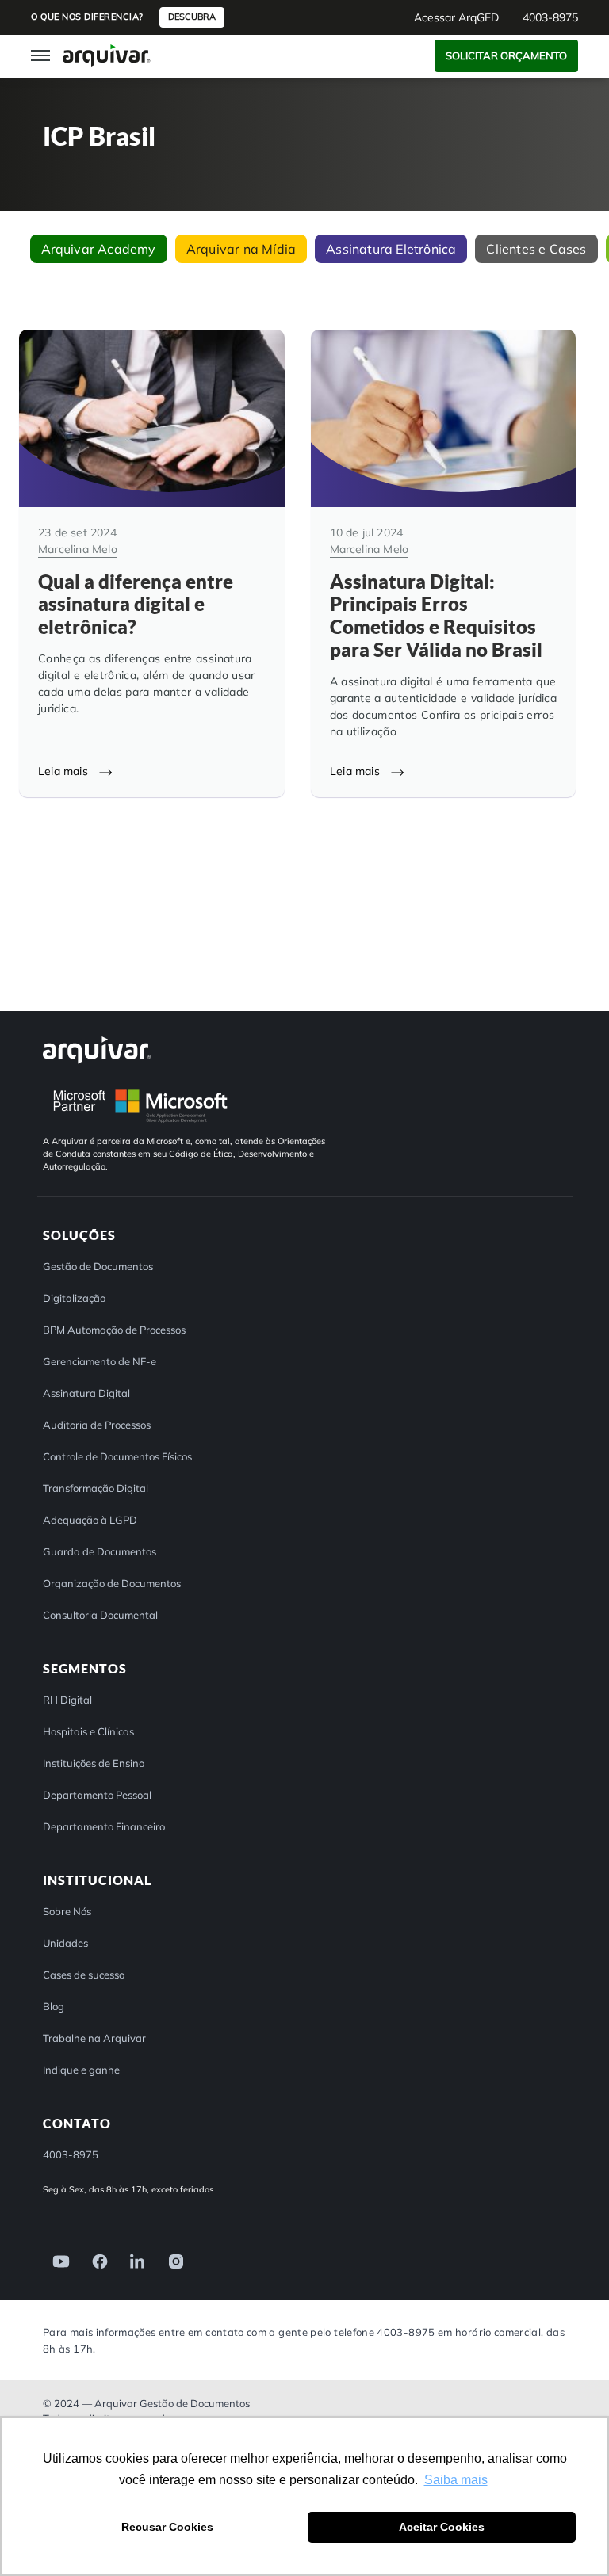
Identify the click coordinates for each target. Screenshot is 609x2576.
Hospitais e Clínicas (88, 1731)
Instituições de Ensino (94, 1763)
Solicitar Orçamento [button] (506, 55)
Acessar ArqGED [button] (456, 17)
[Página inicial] (107, 55)
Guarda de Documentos (100, 1551)
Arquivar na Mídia (241, 249)
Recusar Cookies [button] (167, 2527)
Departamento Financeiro (104, 1826)
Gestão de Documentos (98, 1266)
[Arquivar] (97, 1049)
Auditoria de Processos (97, 1425)
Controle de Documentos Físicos (117, 1456)
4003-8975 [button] (550, 17)
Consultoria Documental (100, 1615)
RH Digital (67, 1700)
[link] (56, 2260)
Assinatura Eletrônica (391, 249)
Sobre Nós (67, 1911)
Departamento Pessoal (97, 1795)
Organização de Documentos (112, 1583)
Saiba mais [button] (456, 2480)
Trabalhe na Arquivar (94, 2038)
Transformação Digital (96, 1488)
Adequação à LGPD (90, 1520)
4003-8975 (406, 2332)
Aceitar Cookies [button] (442, 2527)
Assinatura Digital (86, 1393)
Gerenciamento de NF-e (100, 1361)
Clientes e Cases (536, 249)
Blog (54, 2006)
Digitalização (74, 1298)
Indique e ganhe (81, 2070)
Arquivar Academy (99, 249)
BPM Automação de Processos (114, 1330)
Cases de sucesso (84, 1975)
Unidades (65, 1943)
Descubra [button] (192, 17)
